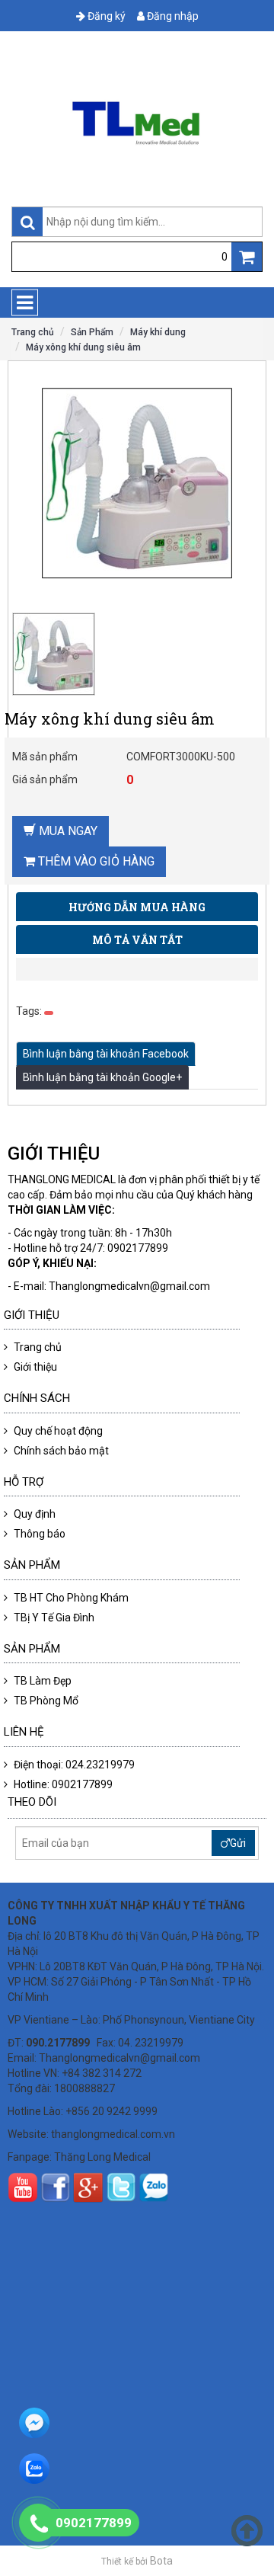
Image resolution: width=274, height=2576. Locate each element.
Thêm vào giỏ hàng (95, 861)
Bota (161, 2561)
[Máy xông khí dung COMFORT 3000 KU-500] (71, 654)
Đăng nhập (172, 16)
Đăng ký (105, 16)
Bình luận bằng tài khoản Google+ (102, 1077)
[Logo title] (137, 123)
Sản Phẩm (92, 332)
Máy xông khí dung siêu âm (83, 347)
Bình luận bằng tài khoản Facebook (106, 1054)
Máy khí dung (158, 332)
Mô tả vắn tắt (137, 940)
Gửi (238, 1843)
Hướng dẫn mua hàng (137, 907)
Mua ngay (67, 831)
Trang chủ (33, 332)
